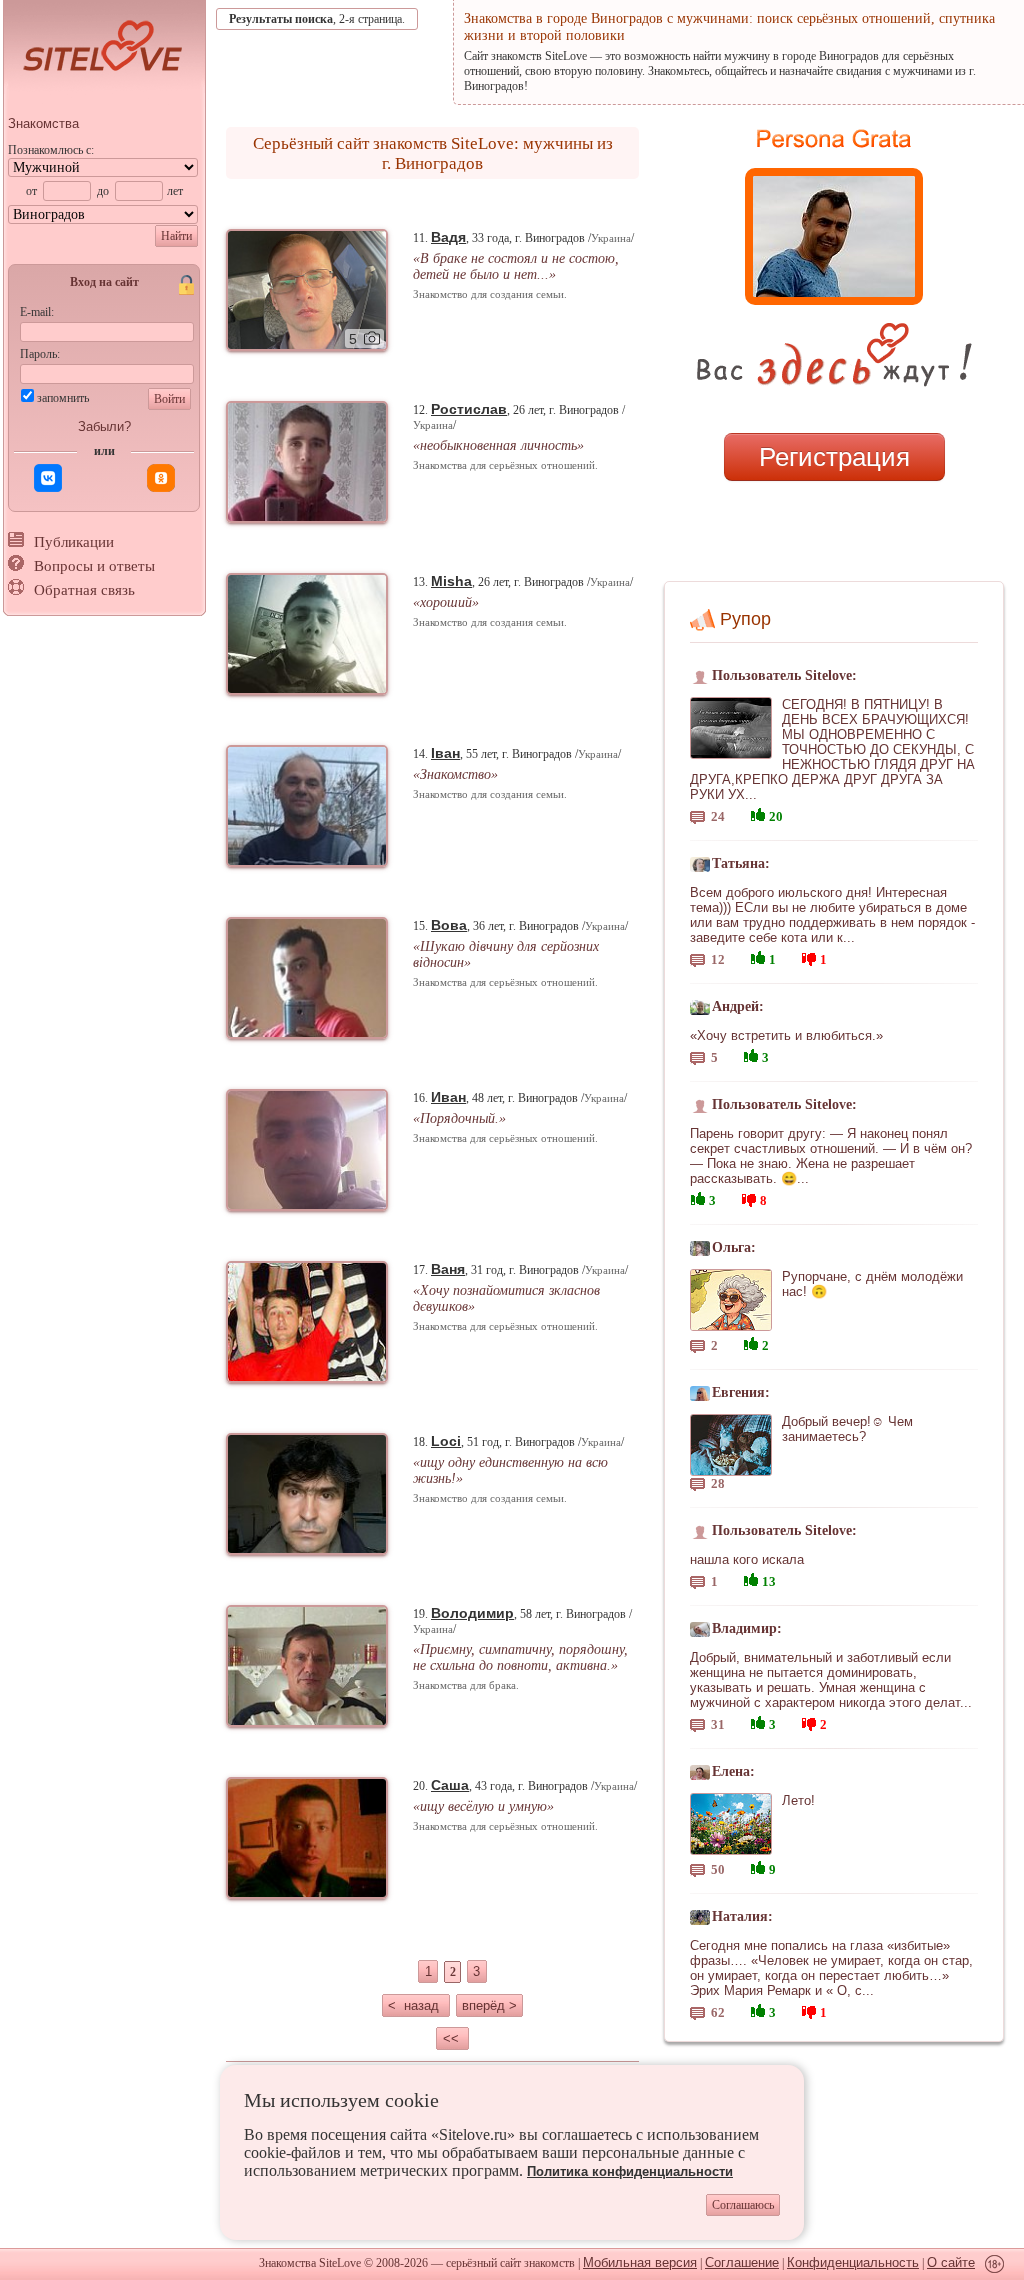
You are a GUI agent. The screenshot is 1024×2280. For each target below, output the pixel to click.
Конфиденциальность (853, 2262)
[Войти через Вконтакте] (48, 478)
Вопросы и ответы (94, 566)
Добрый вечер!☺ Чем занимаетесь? (847, 1429)
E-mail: (37, 312)
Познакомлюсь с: (51, 150)
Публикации (74, 542)
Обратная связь (84, 590)
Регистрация (834, 457)
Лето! (798, 1800)
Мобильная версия (640, 2262)
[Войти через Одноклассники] (161, 478)
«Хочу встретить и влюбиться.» (786, 1035)
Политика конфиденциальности (630, 2171)
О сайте (951, 2262)
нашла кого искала (747, 1559)
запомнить (63, 398)
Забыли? (104, 426)
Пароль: (40, 354)
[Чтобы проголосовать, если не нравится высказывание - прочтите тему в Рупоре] (809, 956)
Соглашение (742, 2262)
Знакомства (43, 123)
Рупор (745, 619)
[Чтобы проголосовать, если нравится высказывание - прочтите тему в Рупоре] (758, 812)
